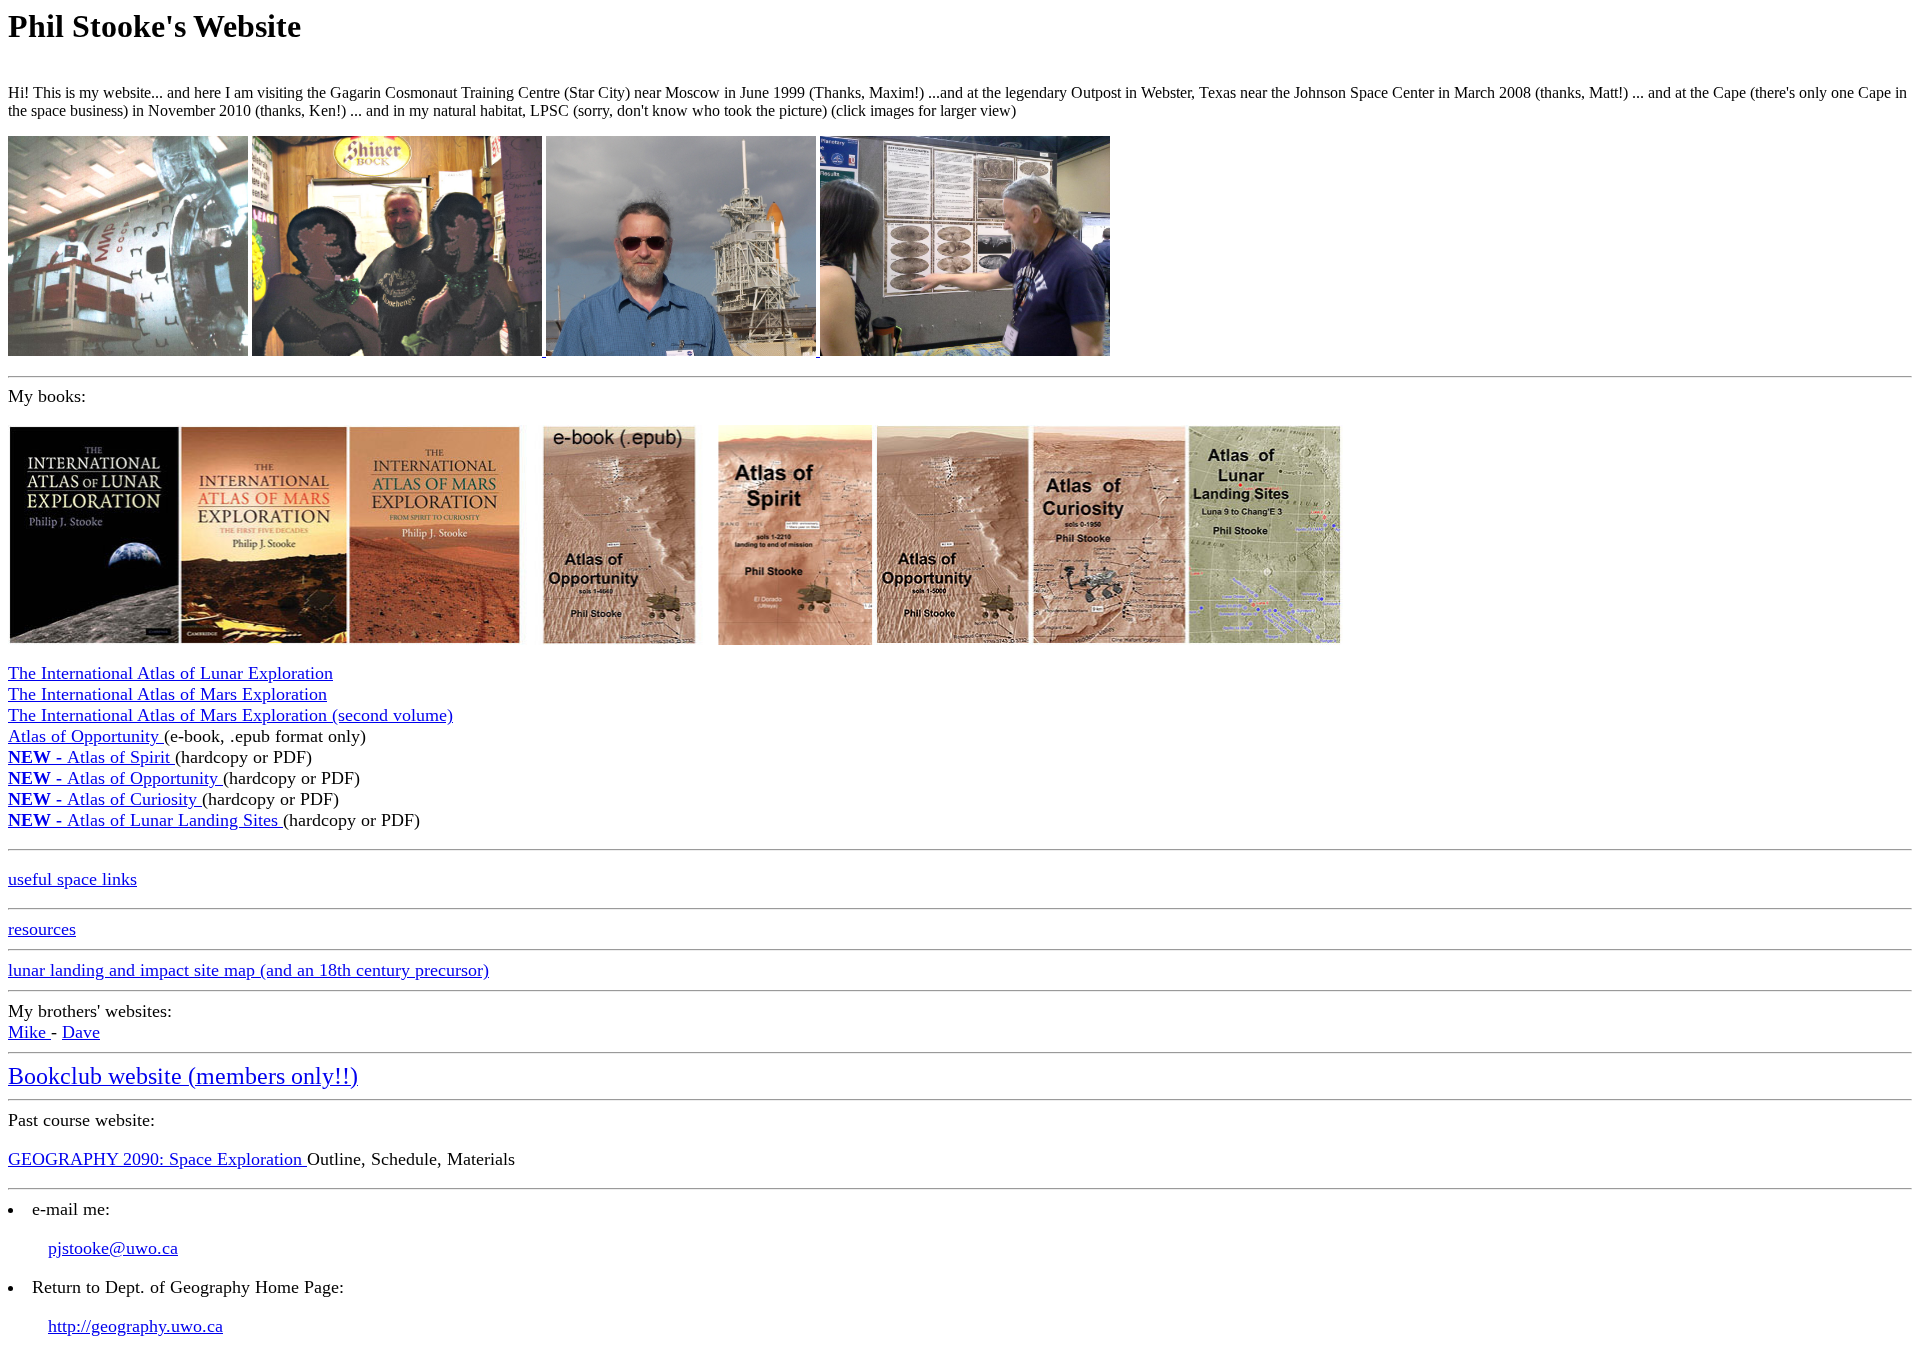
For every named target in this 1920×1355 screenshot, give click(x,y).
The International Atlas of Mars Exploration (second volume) (230, 715)
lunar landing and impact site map (134, 970)
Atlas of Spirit (91, 757)
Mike (29, 1032)
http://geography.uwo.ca (135, 1326)
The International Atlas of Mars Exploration (167, 694)
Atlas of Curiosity (105, 799)
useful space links (72, 879)
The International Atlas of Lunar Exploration (170, 673)
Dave (81, 1032)
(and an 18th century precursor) (374, 970)
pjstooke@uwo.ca (113, 1248)
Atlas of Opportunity (86, 736)
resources (42, 929)
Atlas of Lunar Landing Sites (145, 820)
